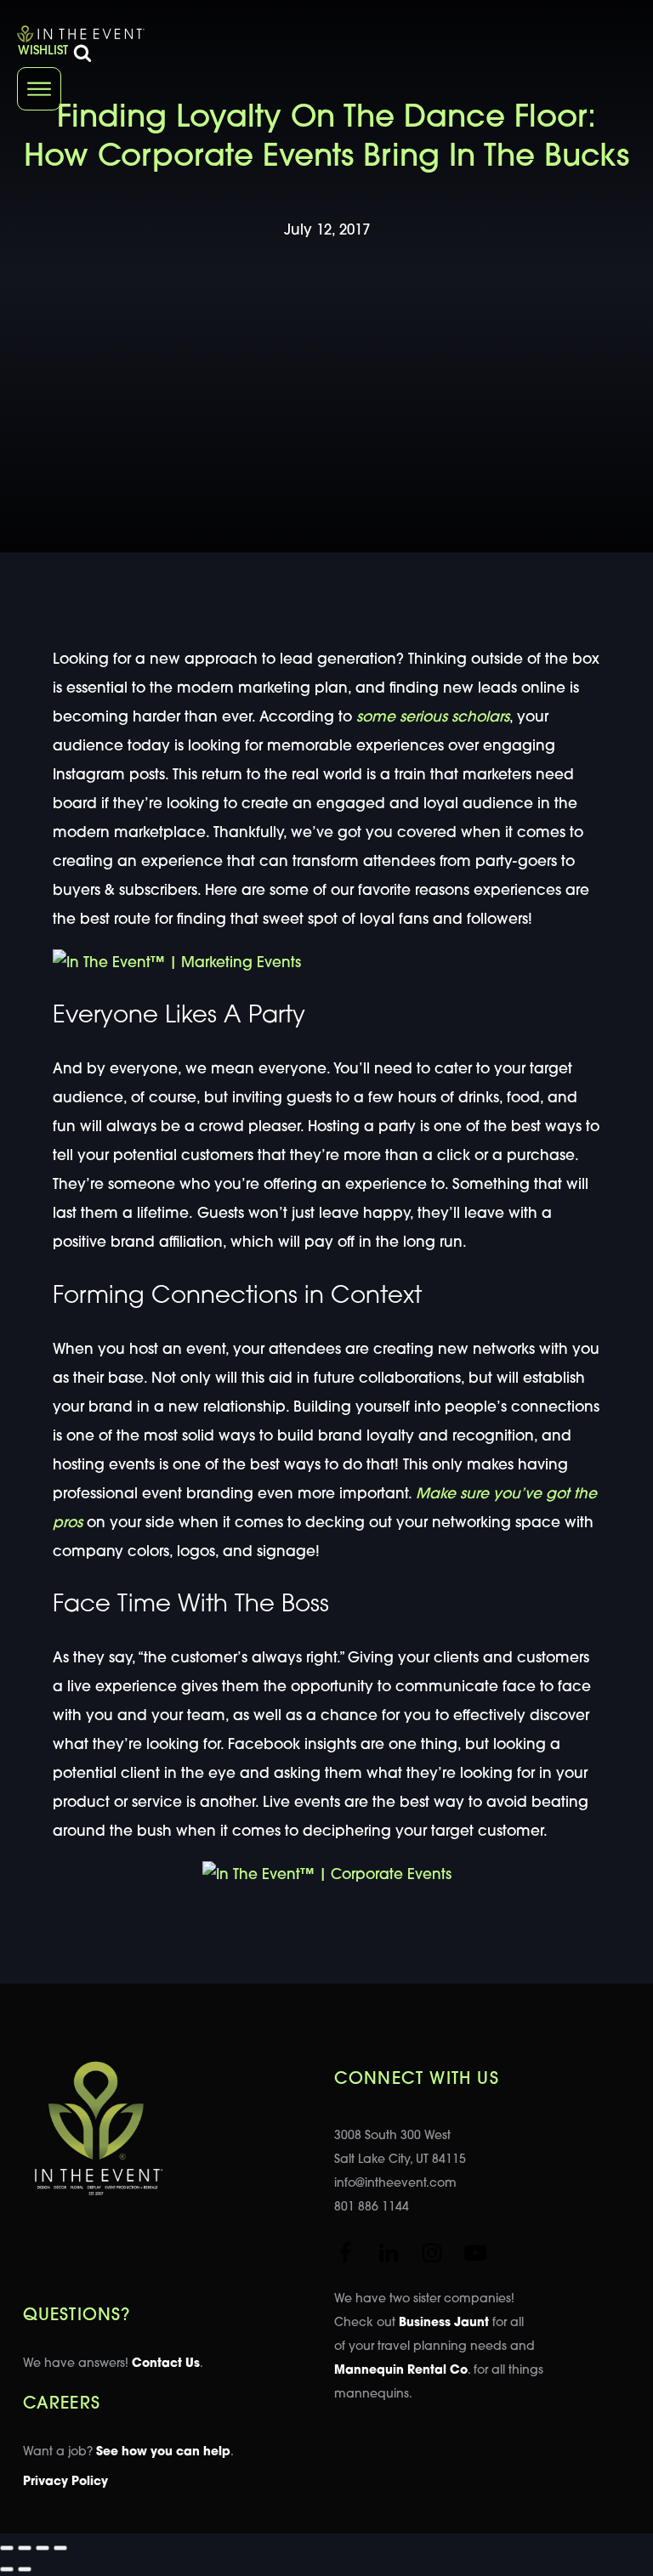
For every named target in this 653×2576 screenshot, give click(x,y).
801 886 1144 (372, 2208)
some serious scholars (433, 718)
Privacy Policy (65, 2482)
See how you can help (163, 2452)
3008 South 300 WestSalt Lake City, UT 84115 (400, 2148)
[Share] (43, 2548)
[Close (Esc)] (60, 2548)
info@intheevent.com (395, 2184)
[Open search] (82, 53)
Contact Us (166, 2364)
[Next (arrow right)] (25, 2569)
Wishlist (43, 51)
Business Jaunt (444, 2323)
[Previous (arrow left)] (7, 2569)
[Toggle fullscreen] (25, 2548)
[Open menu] (39, 89)
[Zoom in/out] (7, 2548)
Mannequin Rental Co (401, 2371)
